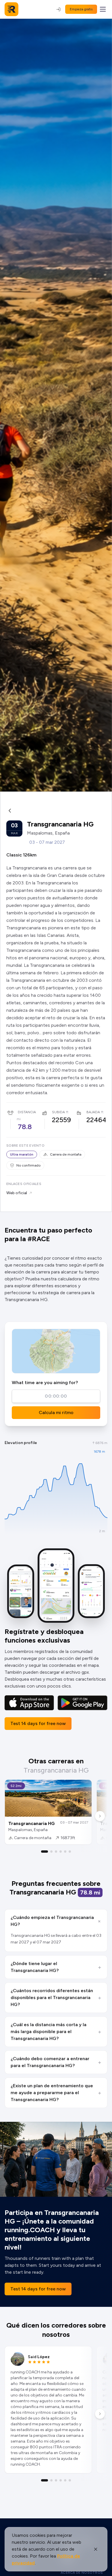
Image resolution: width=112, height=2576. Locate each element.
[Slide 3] (56, 1852)
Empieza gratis (81, 9)
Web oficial (17, 1193)
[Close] (96, 2549)
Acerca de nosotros (82, 2573)
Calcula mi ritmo (56, 1412)
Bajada (93, 1112)
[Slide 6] (70, 1852)
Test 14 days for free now (38, 1723)
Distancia (27, 1112)
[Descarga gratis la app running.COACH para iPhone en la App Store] (29, 1703)
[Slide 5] (65, 1852)
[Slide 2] (51, 1852)
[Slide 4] (61, 1852)
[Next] (100, 1816)
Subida (58, 1112)
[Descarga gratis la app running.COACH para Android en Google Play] (82, 1703)
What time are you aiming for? (45, 1383)
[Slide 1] (45, 1852)
